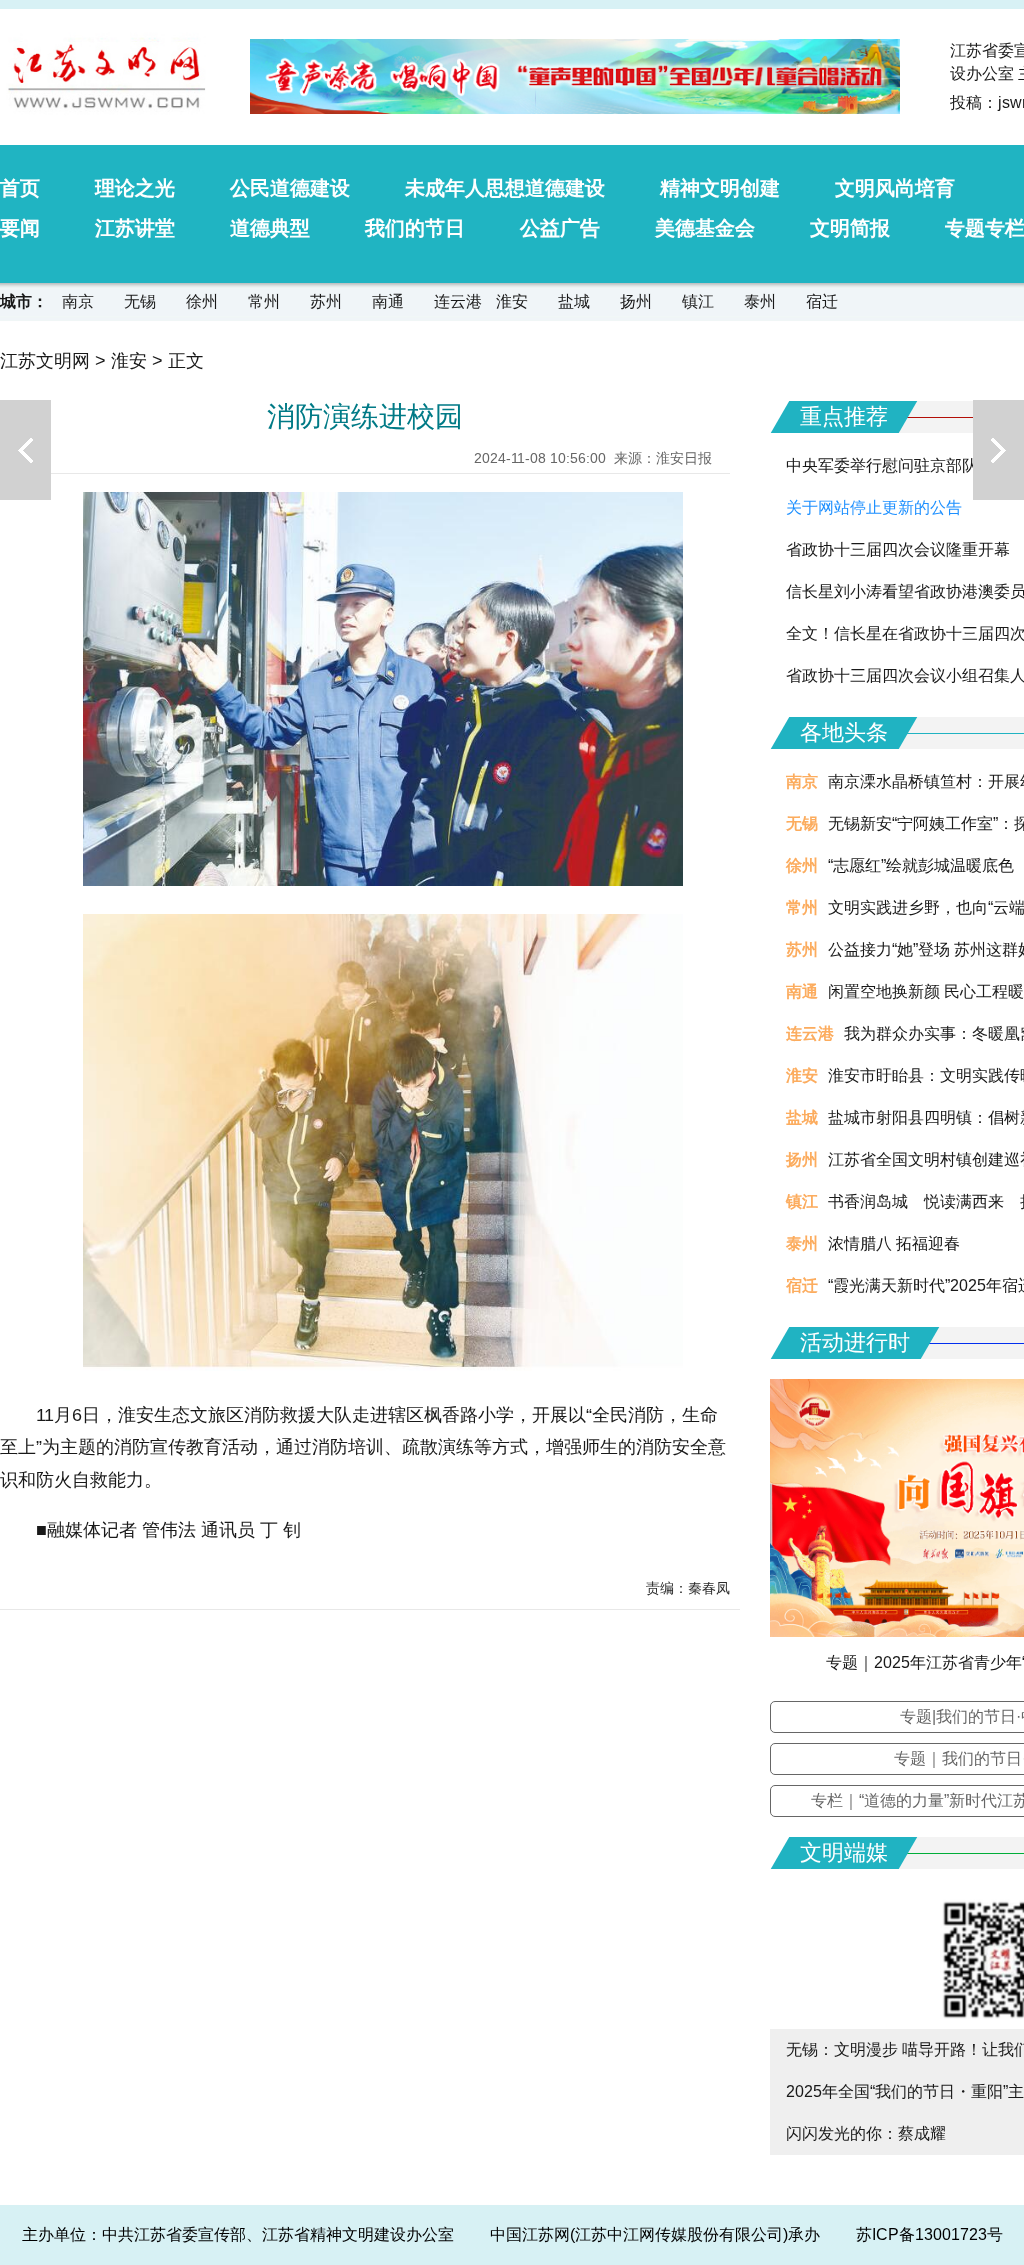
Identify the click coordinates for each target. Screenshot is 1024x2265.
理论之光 (135, 188)
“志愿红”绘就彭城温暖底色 (921, 865)
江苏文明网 (45, 361)
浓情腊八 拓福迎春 (894, 1243)
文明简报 (850, 228)
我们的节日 (415, 228)
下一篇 (998, 450)
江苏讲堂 (135, 228)
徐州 (202, 301)
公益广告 (560, 228)
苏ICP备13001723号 (929, 2234)
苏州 (326, 301)
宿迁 (822, 301)
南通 (388, 301)
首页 (20, 188)
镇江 (698, 301)
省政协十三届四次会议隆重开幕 (898, 549)
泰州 (760, 301)
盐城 (574, 301)
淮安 (512, 301)
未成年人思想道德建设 (505, 188)
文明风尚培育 (895, 188)
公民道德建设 (290, 188)
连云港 (458, 301)
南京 (78, 301)
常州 (264, 301)
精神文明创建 (720, 188)
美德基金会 (705, 228)
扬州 (636, 301)
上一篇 (25, 450)
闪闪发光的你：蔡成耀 (866, 2133)
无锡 (140, 301)
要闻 (20, 228)
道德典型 (270, 228)
